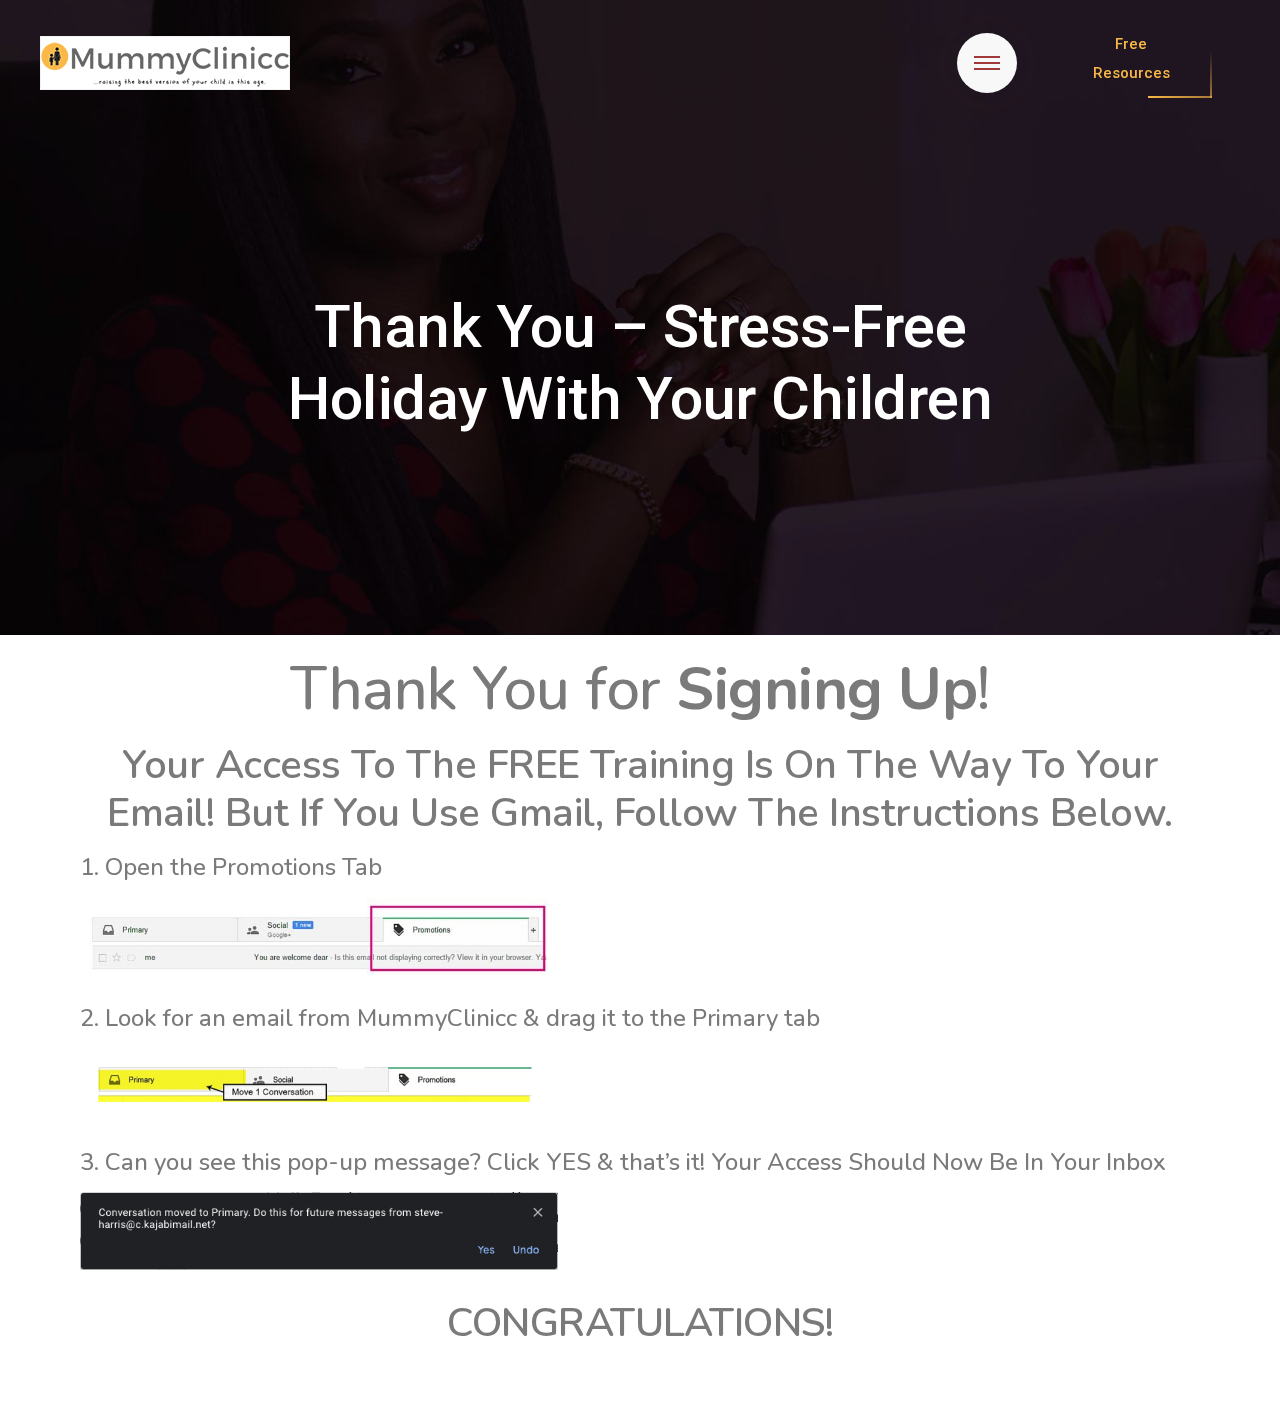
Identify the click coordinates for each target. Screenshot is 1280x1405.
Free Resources (1131, 58)
